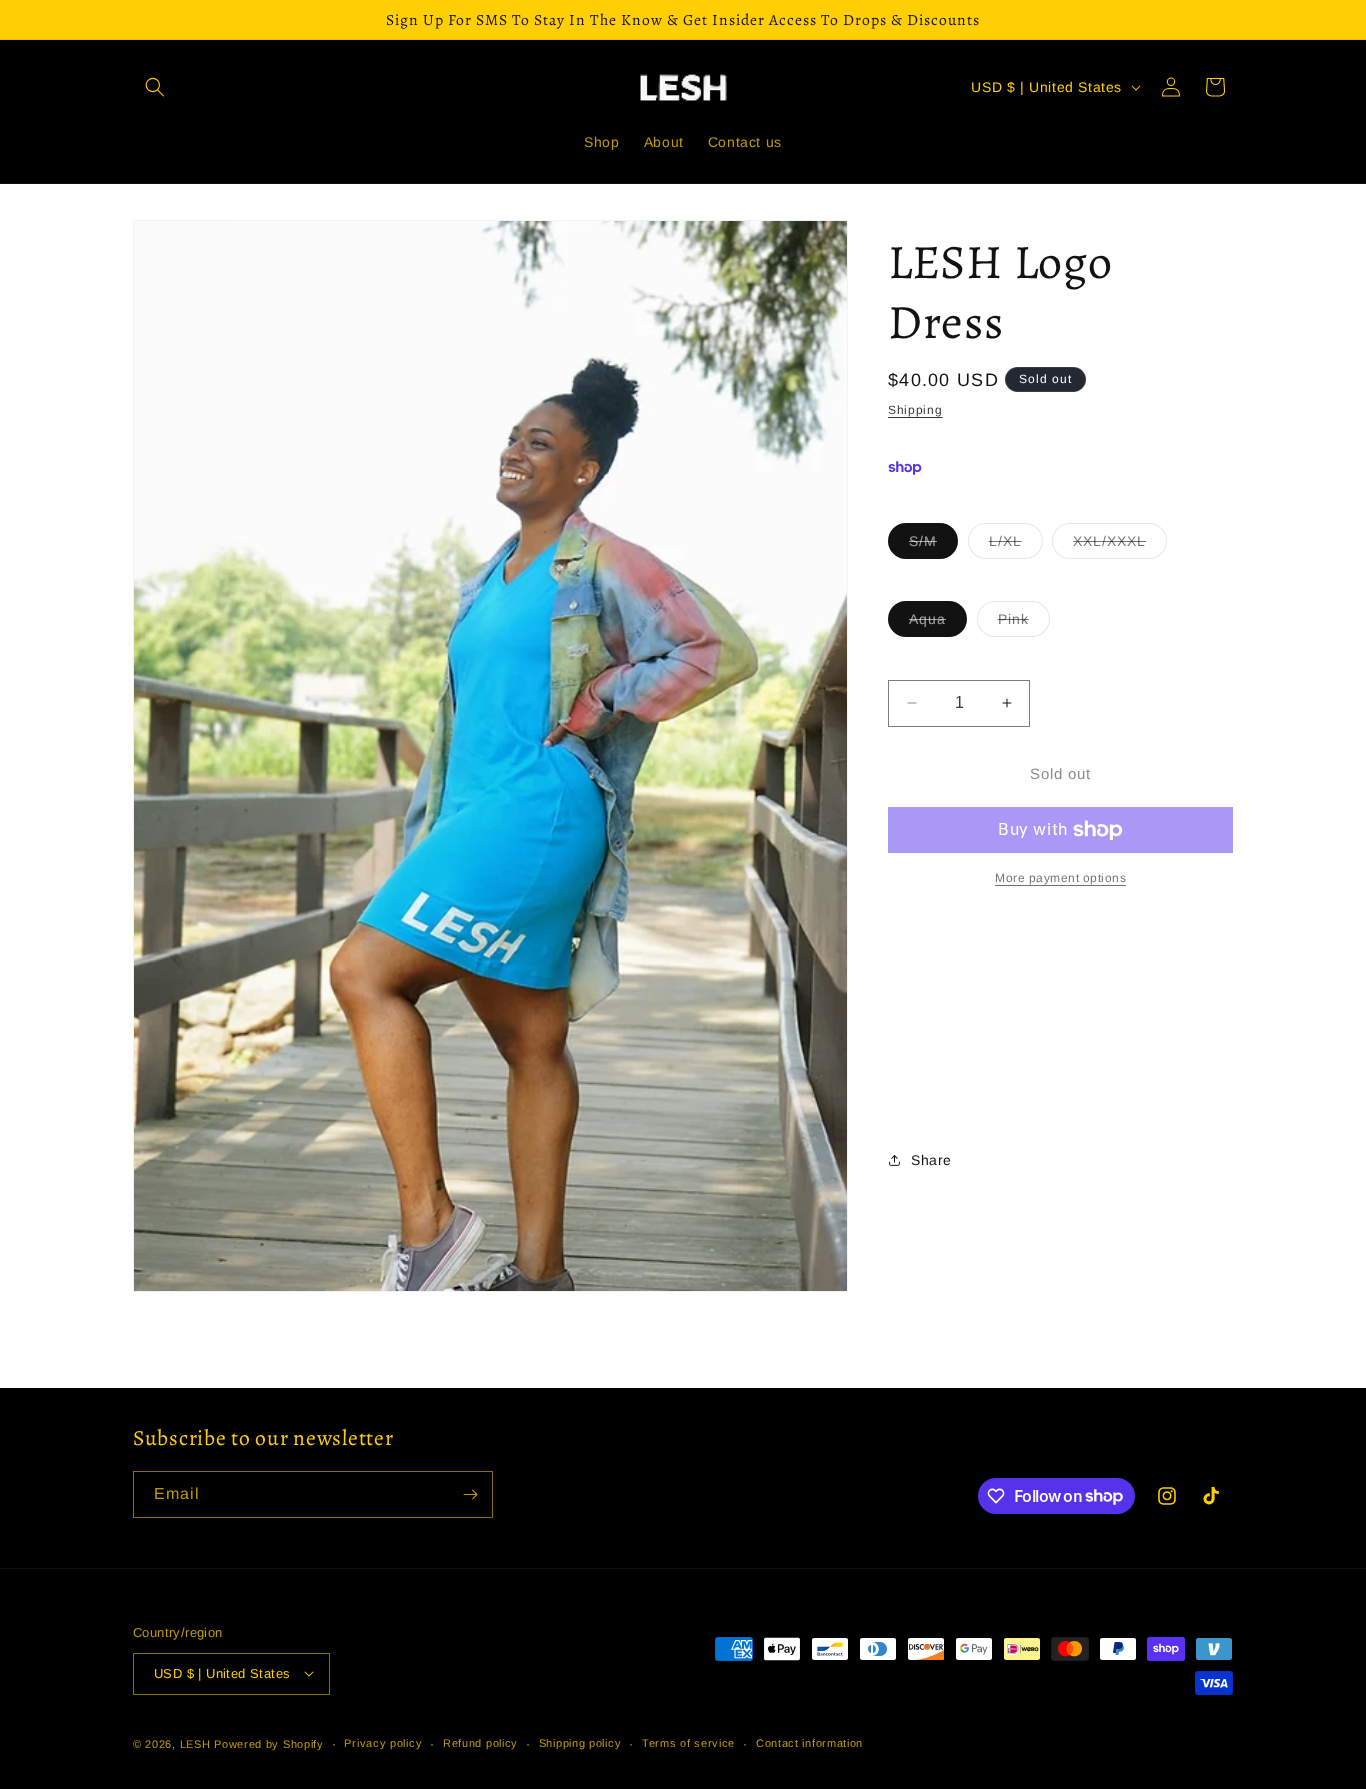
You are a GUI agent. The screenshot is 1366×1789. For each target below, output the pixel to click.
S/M (933, 545)
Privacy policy (383, 1743)
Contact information (809, 1743)
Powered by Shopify (269, 1743)
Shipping (915, 410)
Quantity (914, 663)
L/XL (1016, 545)
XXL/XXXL (1120, 545)
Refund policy (480, 1743)
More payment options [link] (1060, 878)
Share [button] (931, 1160)
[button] (155, 87)
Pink (1024, 623)
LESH (195, 1743)
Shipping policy (580, 1743)
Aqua (938, 623)
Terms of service (688, 1743)
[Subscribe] (470, 1494)
